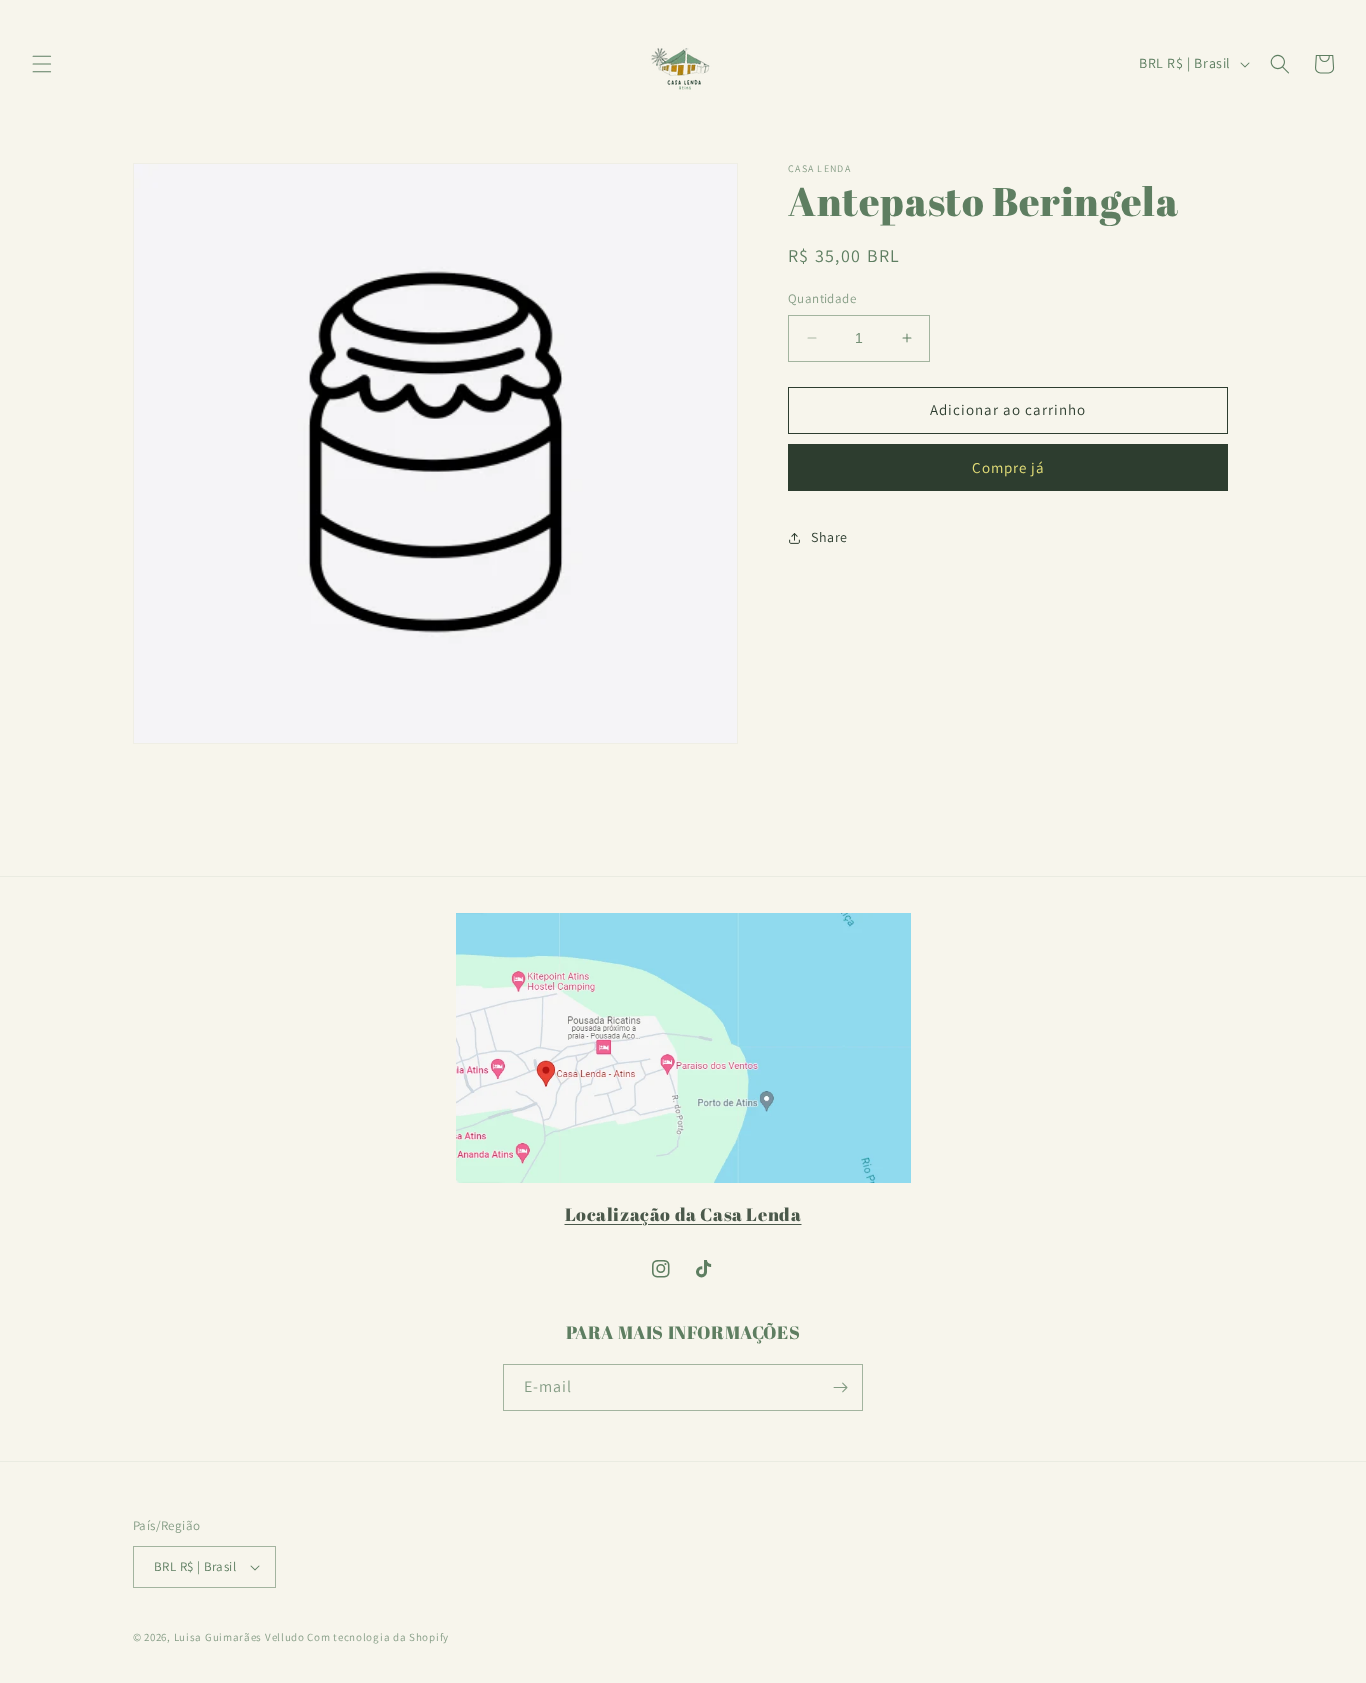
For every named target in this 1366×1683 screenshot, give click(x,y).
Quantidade (822, 298)
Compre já (1008, 467)
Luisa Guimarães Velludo (239, 1637)
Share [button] (829, 537)
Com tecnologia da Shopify (378, 1637)
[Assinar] (840, 1387)
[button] (42, 64)
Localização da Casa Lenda (683, 1214)
